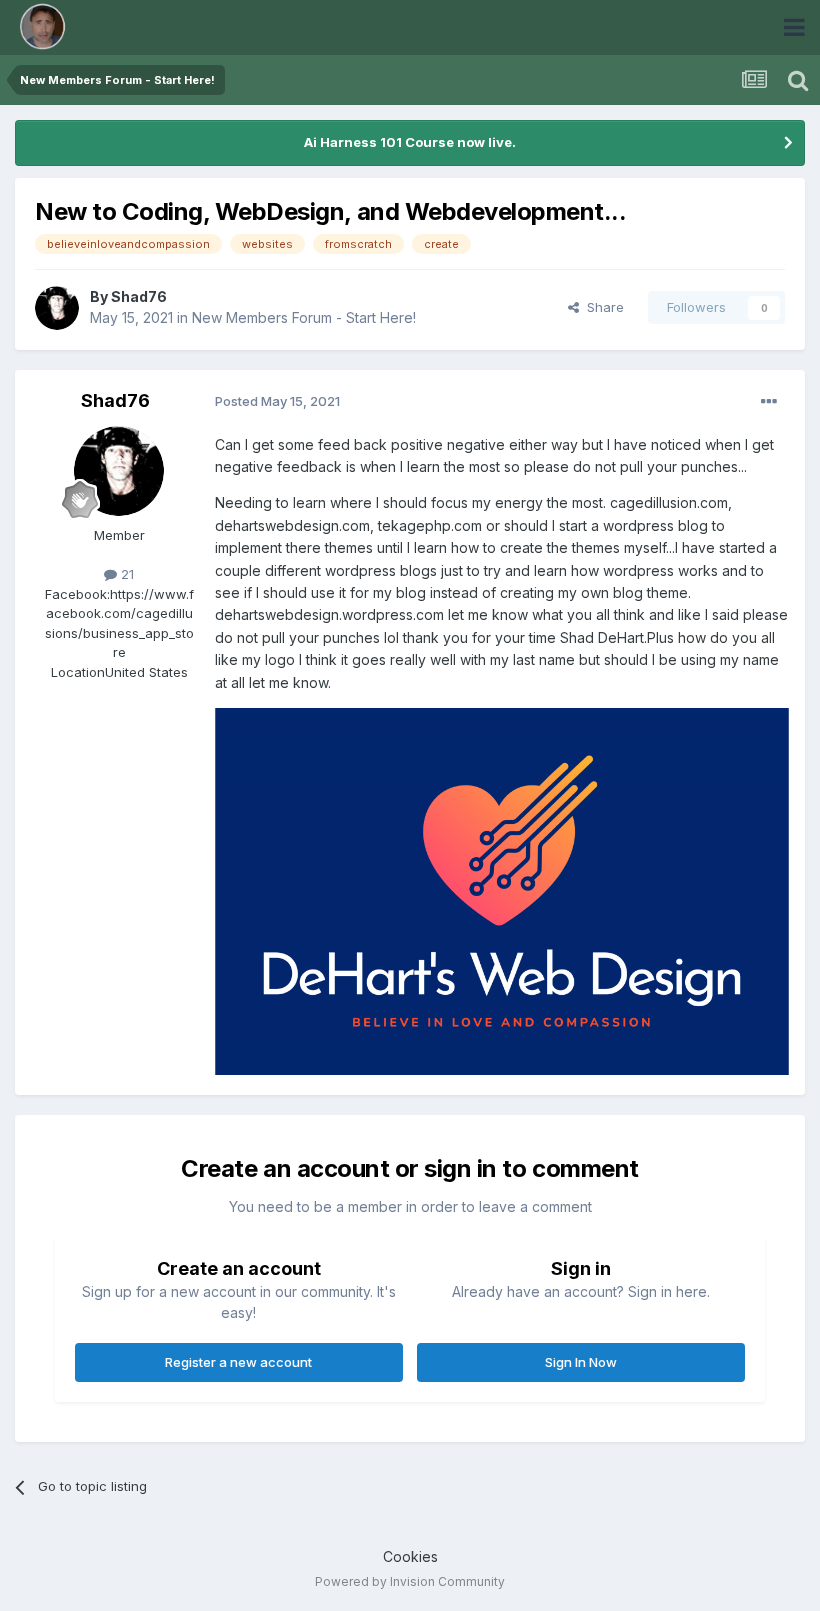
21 (125, 574)
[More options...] (769, 402)
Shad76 (139, 296)
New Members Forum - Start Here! (304, 317)
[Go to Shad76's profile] (57, 308)
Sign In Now (581, 1362)
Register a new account (238, 1362)
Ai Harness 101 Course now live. (410, 142)
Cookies (410, 1556)
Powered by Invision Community (410, 1581)
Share (601, 307)
